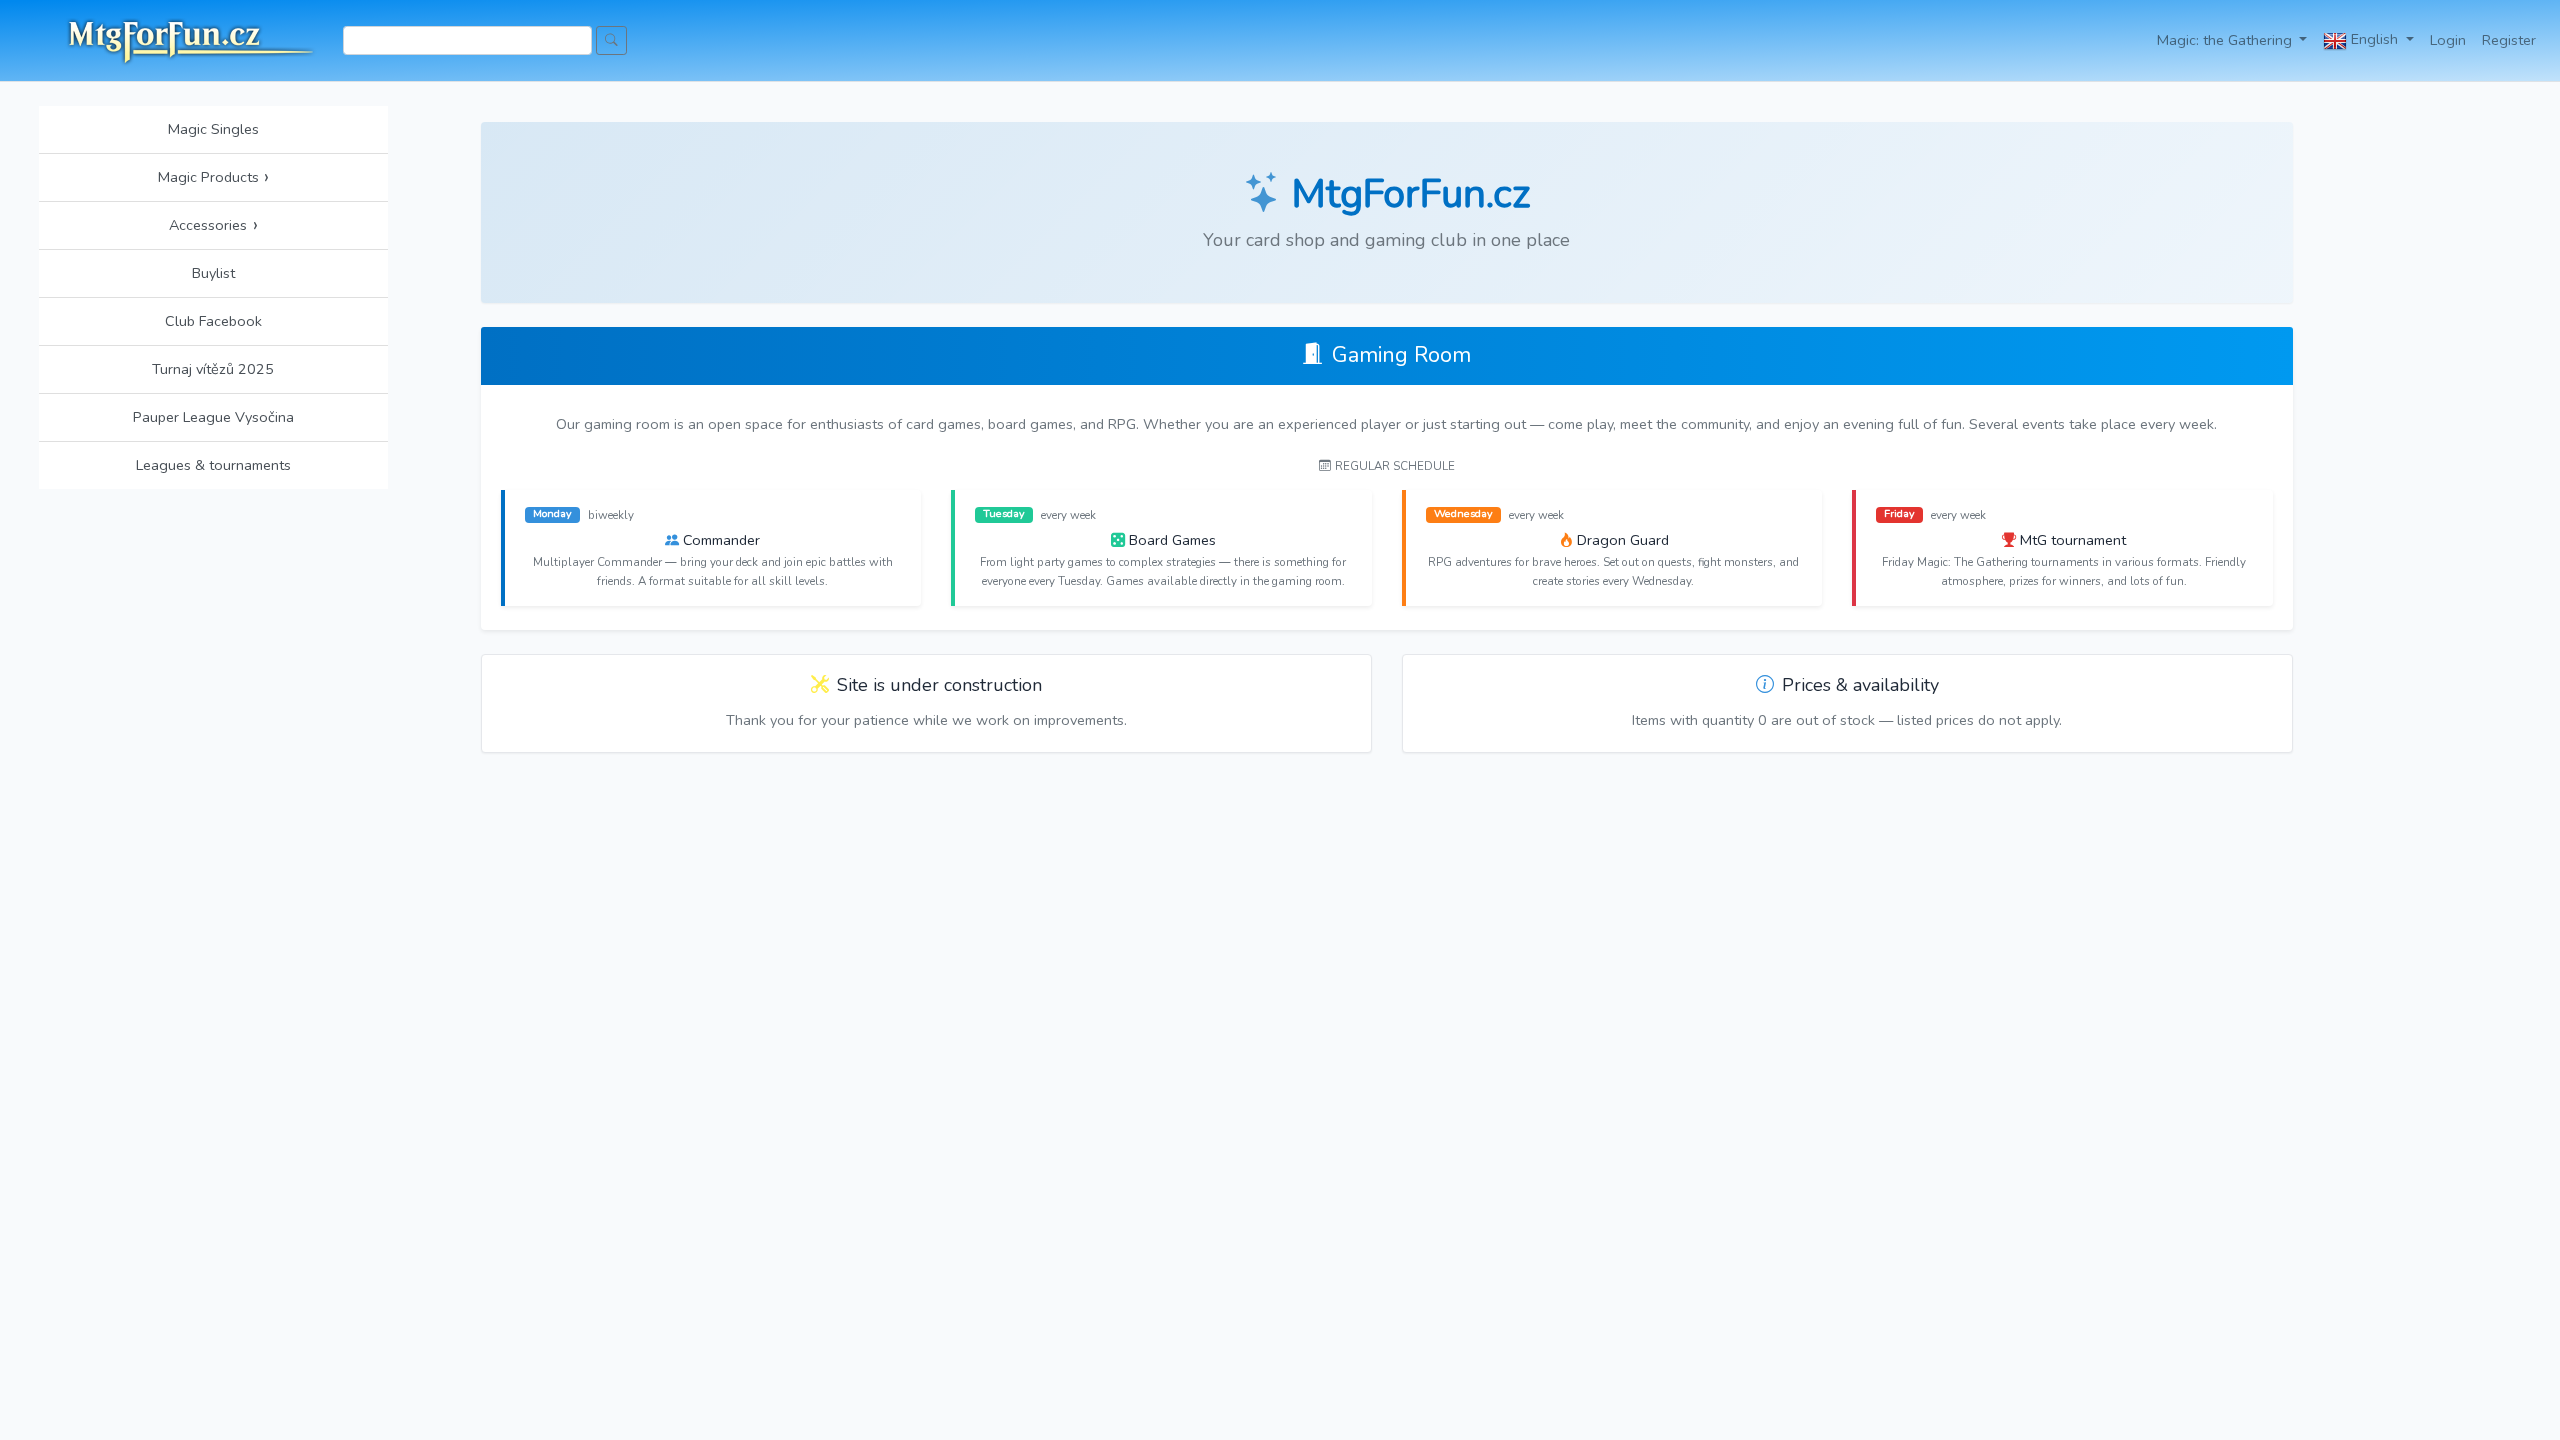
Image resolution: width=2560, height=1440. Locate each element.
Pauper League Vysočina (213, 417)
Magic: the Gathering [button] (2226, 40)
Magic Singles (213, 129)
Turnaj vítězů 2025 (213, 369)
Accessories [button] (213, 225)
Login (2448, 40)
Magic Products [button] (214, 177)
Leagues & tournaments (213, 465)
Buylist (213, 273)
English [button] (2374, 39)
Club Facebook (213, 321)
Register (2509, 40)
